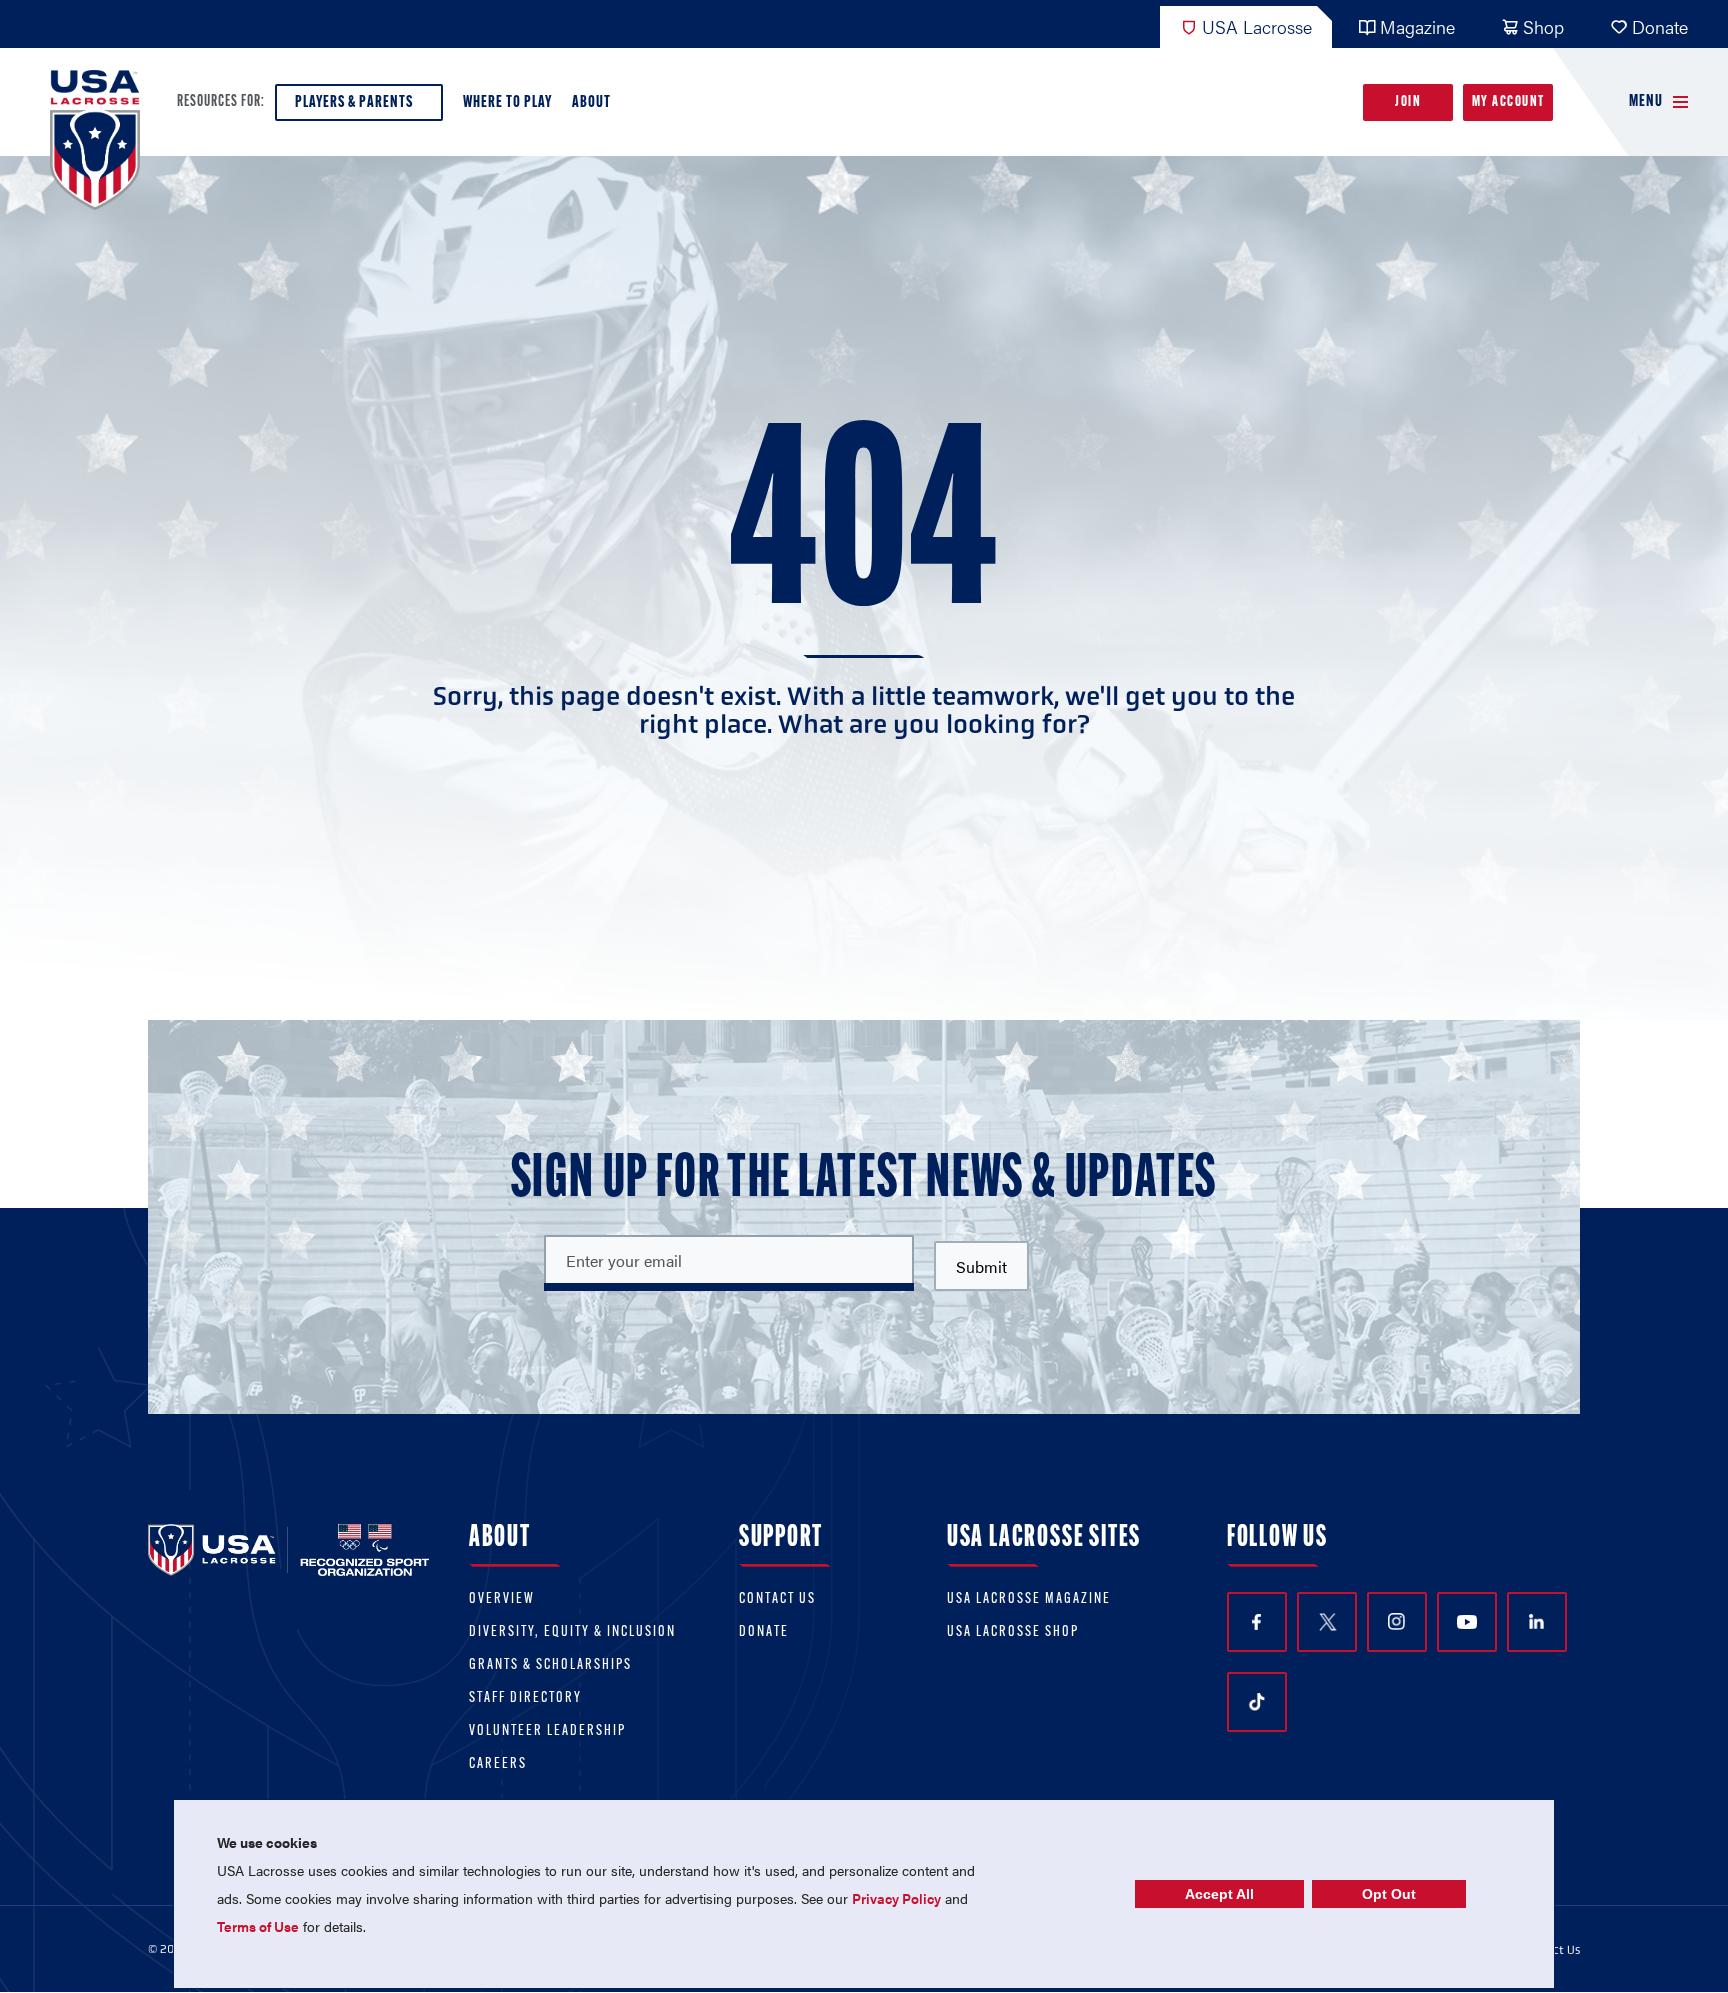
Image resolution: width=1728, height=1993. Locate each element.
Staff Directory (525, 1698)
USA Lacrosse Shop (1013, 1632)
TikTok (1257, 1702)
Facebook (1257, 1622)
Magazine (1417, 26)
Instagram (1397, 1622)
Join (1408, 102)
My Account (1508, 102)
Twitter (1327, 1622)
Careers (498, 1764)
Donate (1660, 26)
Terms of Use (258, 1926)
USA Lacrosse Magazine (1029, 1599)
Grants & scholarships (550, 1665)
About (591, 102)
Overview (502, 1599)
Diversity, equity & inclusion (572, 1632)
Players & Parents (354, 102)
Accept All (1219, 1894)
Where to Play (507, 102)
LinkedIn (1537, 1622)
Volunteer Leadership (547, 1731)
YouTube (1467, 1622)
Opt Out (1389, 1894)
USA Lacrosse (1257, 26)
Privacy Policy (896, 1898)
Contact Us (777, 1599)
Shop (1543, 26)
